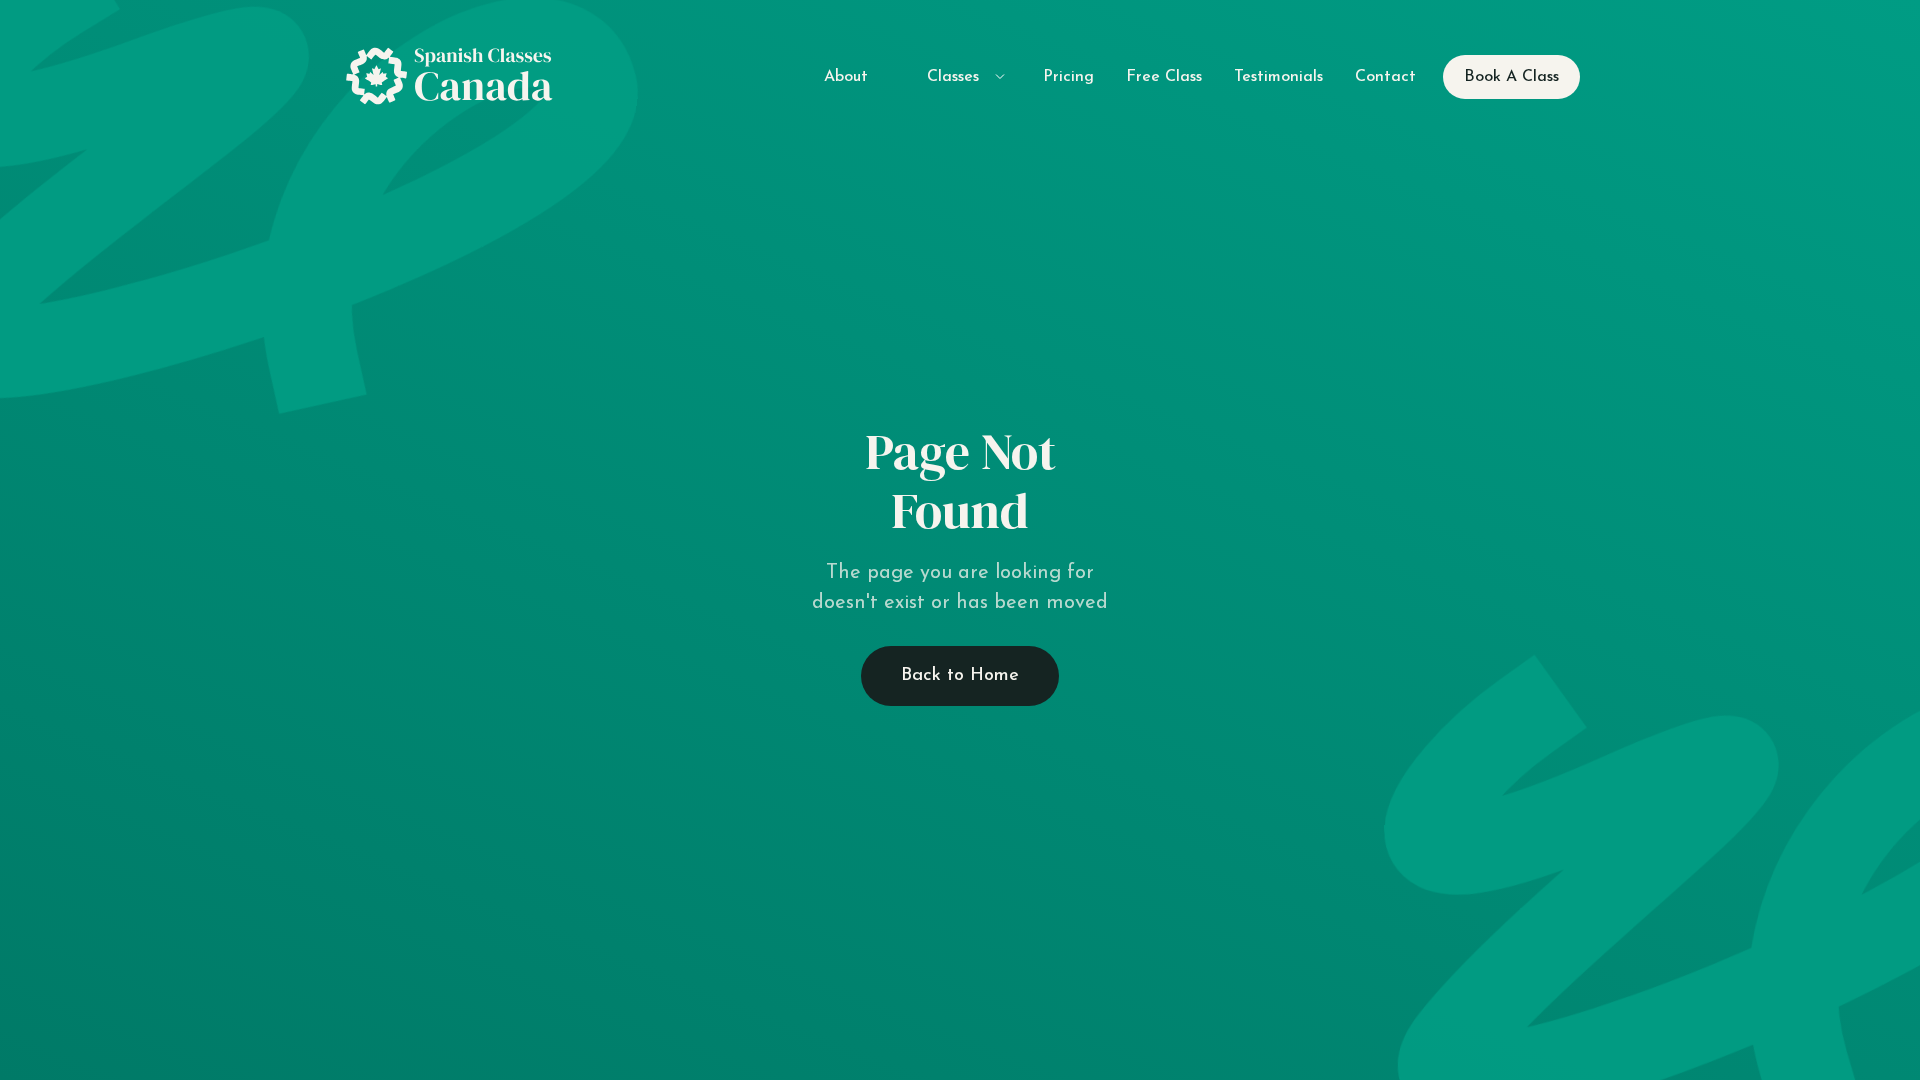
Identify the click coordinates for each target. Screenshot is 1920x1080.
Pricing (1068, 77)
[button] (955, 76)
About (846, 77)
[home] (456, 77)
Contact (1385, 77)
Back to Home (960, 676)
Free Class (1164, 77)
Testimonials (1278, 77)
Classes (953, 77)
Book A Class (1511, 77)
